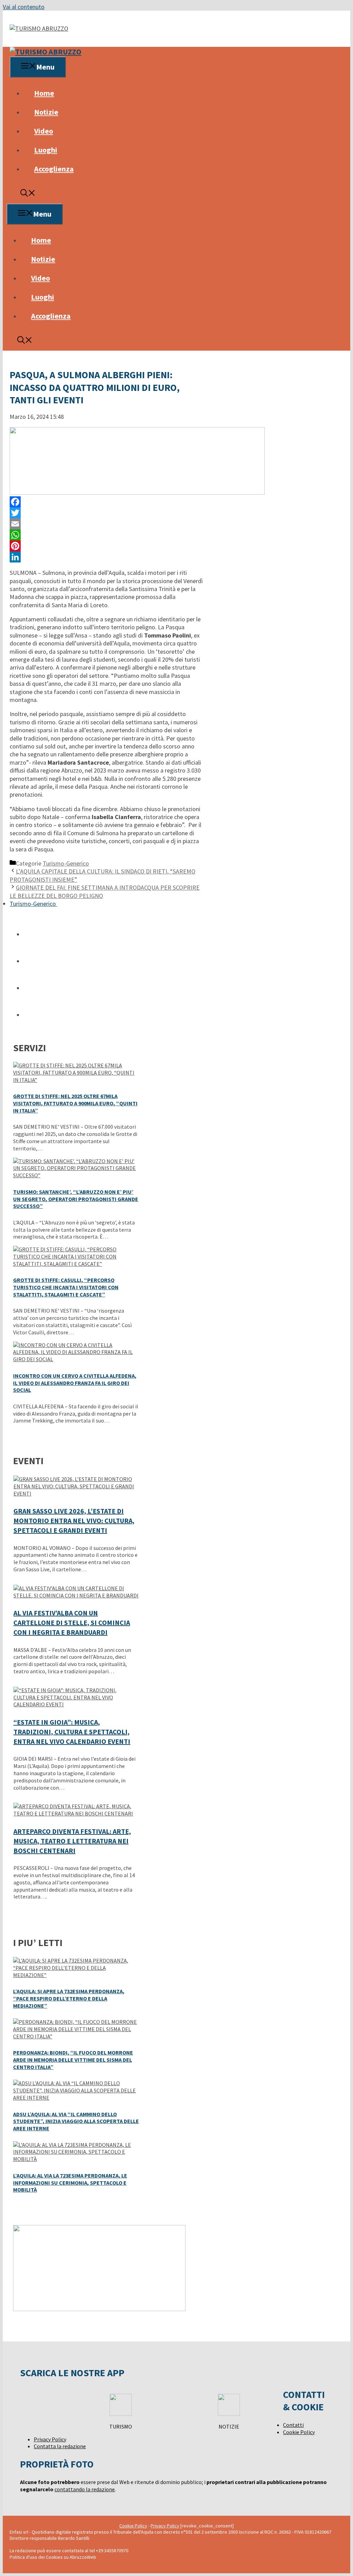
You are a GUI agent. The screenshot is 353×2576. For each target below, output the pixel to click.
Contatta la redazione (60, 2446)
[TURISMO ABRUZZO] (46, 52)
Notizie (46, 112)
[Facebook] (106, 502)
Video (44, 131)
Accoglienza (54, 169)
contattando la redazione (85, 2489)
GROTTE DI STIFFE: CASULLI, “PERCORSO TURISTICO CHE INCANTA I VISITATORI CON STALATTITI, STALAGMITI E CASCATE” (66, 1287)
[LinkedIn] (106, 557)
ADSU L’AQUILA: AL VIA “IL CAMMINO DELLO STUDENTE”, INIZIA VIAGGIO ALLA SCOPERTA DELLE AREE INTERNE (76, 2121)
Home (44, 93)
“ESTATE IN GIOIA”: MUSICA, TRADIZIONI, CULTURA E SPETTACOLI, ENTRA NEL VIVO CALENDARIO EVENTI (72, 1732)
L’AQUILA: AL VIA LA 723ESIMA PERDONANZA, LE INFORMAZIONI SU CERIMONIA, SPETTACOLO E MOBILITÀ (70, 2183)
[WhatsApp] (106, 535)
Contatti (293, 2425)
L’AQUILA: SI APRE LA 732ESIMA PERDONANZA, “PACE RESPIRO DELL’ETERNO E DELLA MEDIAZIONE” (69, 1998)
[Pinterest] (106, 546)
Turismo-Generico (66, 863)
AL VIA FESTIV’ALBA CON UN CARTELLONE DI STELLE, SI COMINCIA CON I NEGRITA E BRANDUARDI (72, 1622)
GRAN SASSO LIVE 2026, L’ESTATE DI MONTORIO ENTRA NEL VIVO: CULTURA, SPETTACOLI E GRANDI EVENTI (74, 1520)
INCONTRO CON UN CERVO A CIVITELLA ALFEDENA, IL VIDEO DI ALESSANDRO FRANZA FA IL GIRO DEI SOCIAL (75, 1383)
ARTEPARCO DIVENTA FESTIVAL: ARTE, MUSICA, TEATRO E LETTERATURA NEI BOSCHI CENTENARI (72, 1841)
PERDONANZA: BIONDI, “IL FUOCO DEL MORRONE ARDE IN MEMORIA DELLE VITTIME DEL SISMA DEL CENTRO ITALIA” (73, 2060)
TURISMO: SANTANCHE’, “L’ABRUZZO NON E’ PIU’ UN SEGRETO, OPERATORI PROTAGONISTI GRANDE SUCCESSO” (76, 1199)
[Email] (106, 524)
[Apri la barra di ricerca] (28, 194)
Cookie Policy (299, 2432)
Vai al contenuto (24, 7)
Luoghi (46, 150)
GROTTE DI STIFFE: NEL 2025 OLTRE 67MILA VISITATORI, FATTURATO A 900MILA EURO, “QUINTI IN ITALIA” (75, 1103)
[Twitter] (106, 513)
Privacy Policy (50, 2439)
